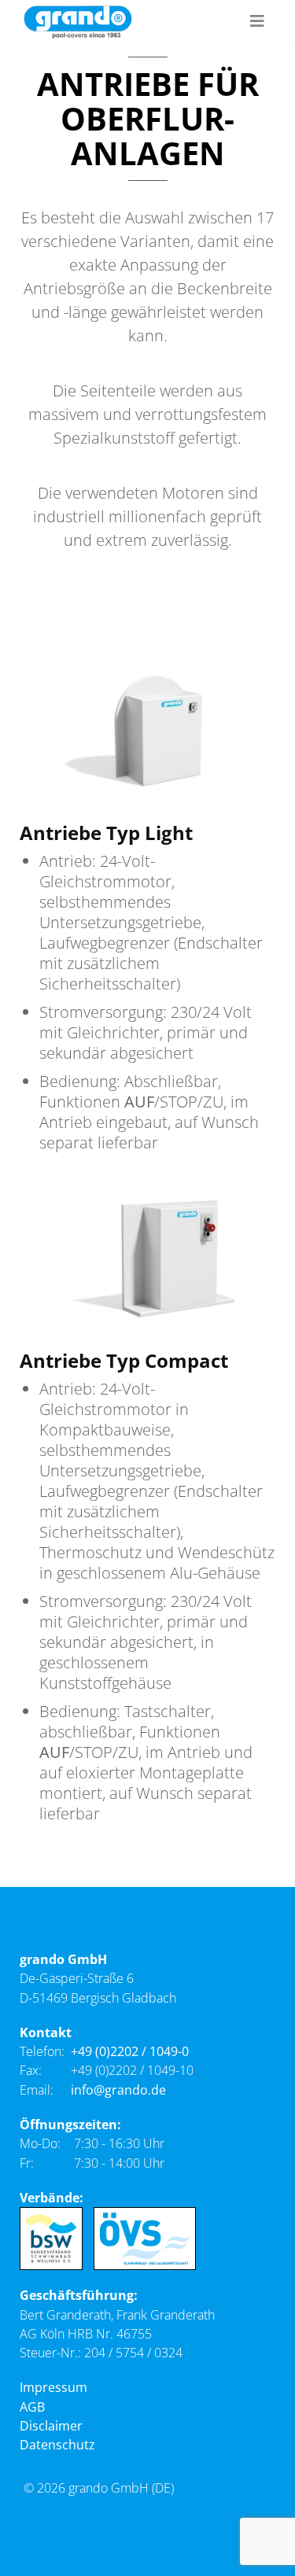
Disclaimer (51, 2426)
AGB (32, 2407)
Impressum (53, 2387)
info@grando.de (118, 2090)
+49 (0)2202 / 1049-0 (130, 2051)
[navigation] (257, 22)
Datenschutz (57, 2445)
